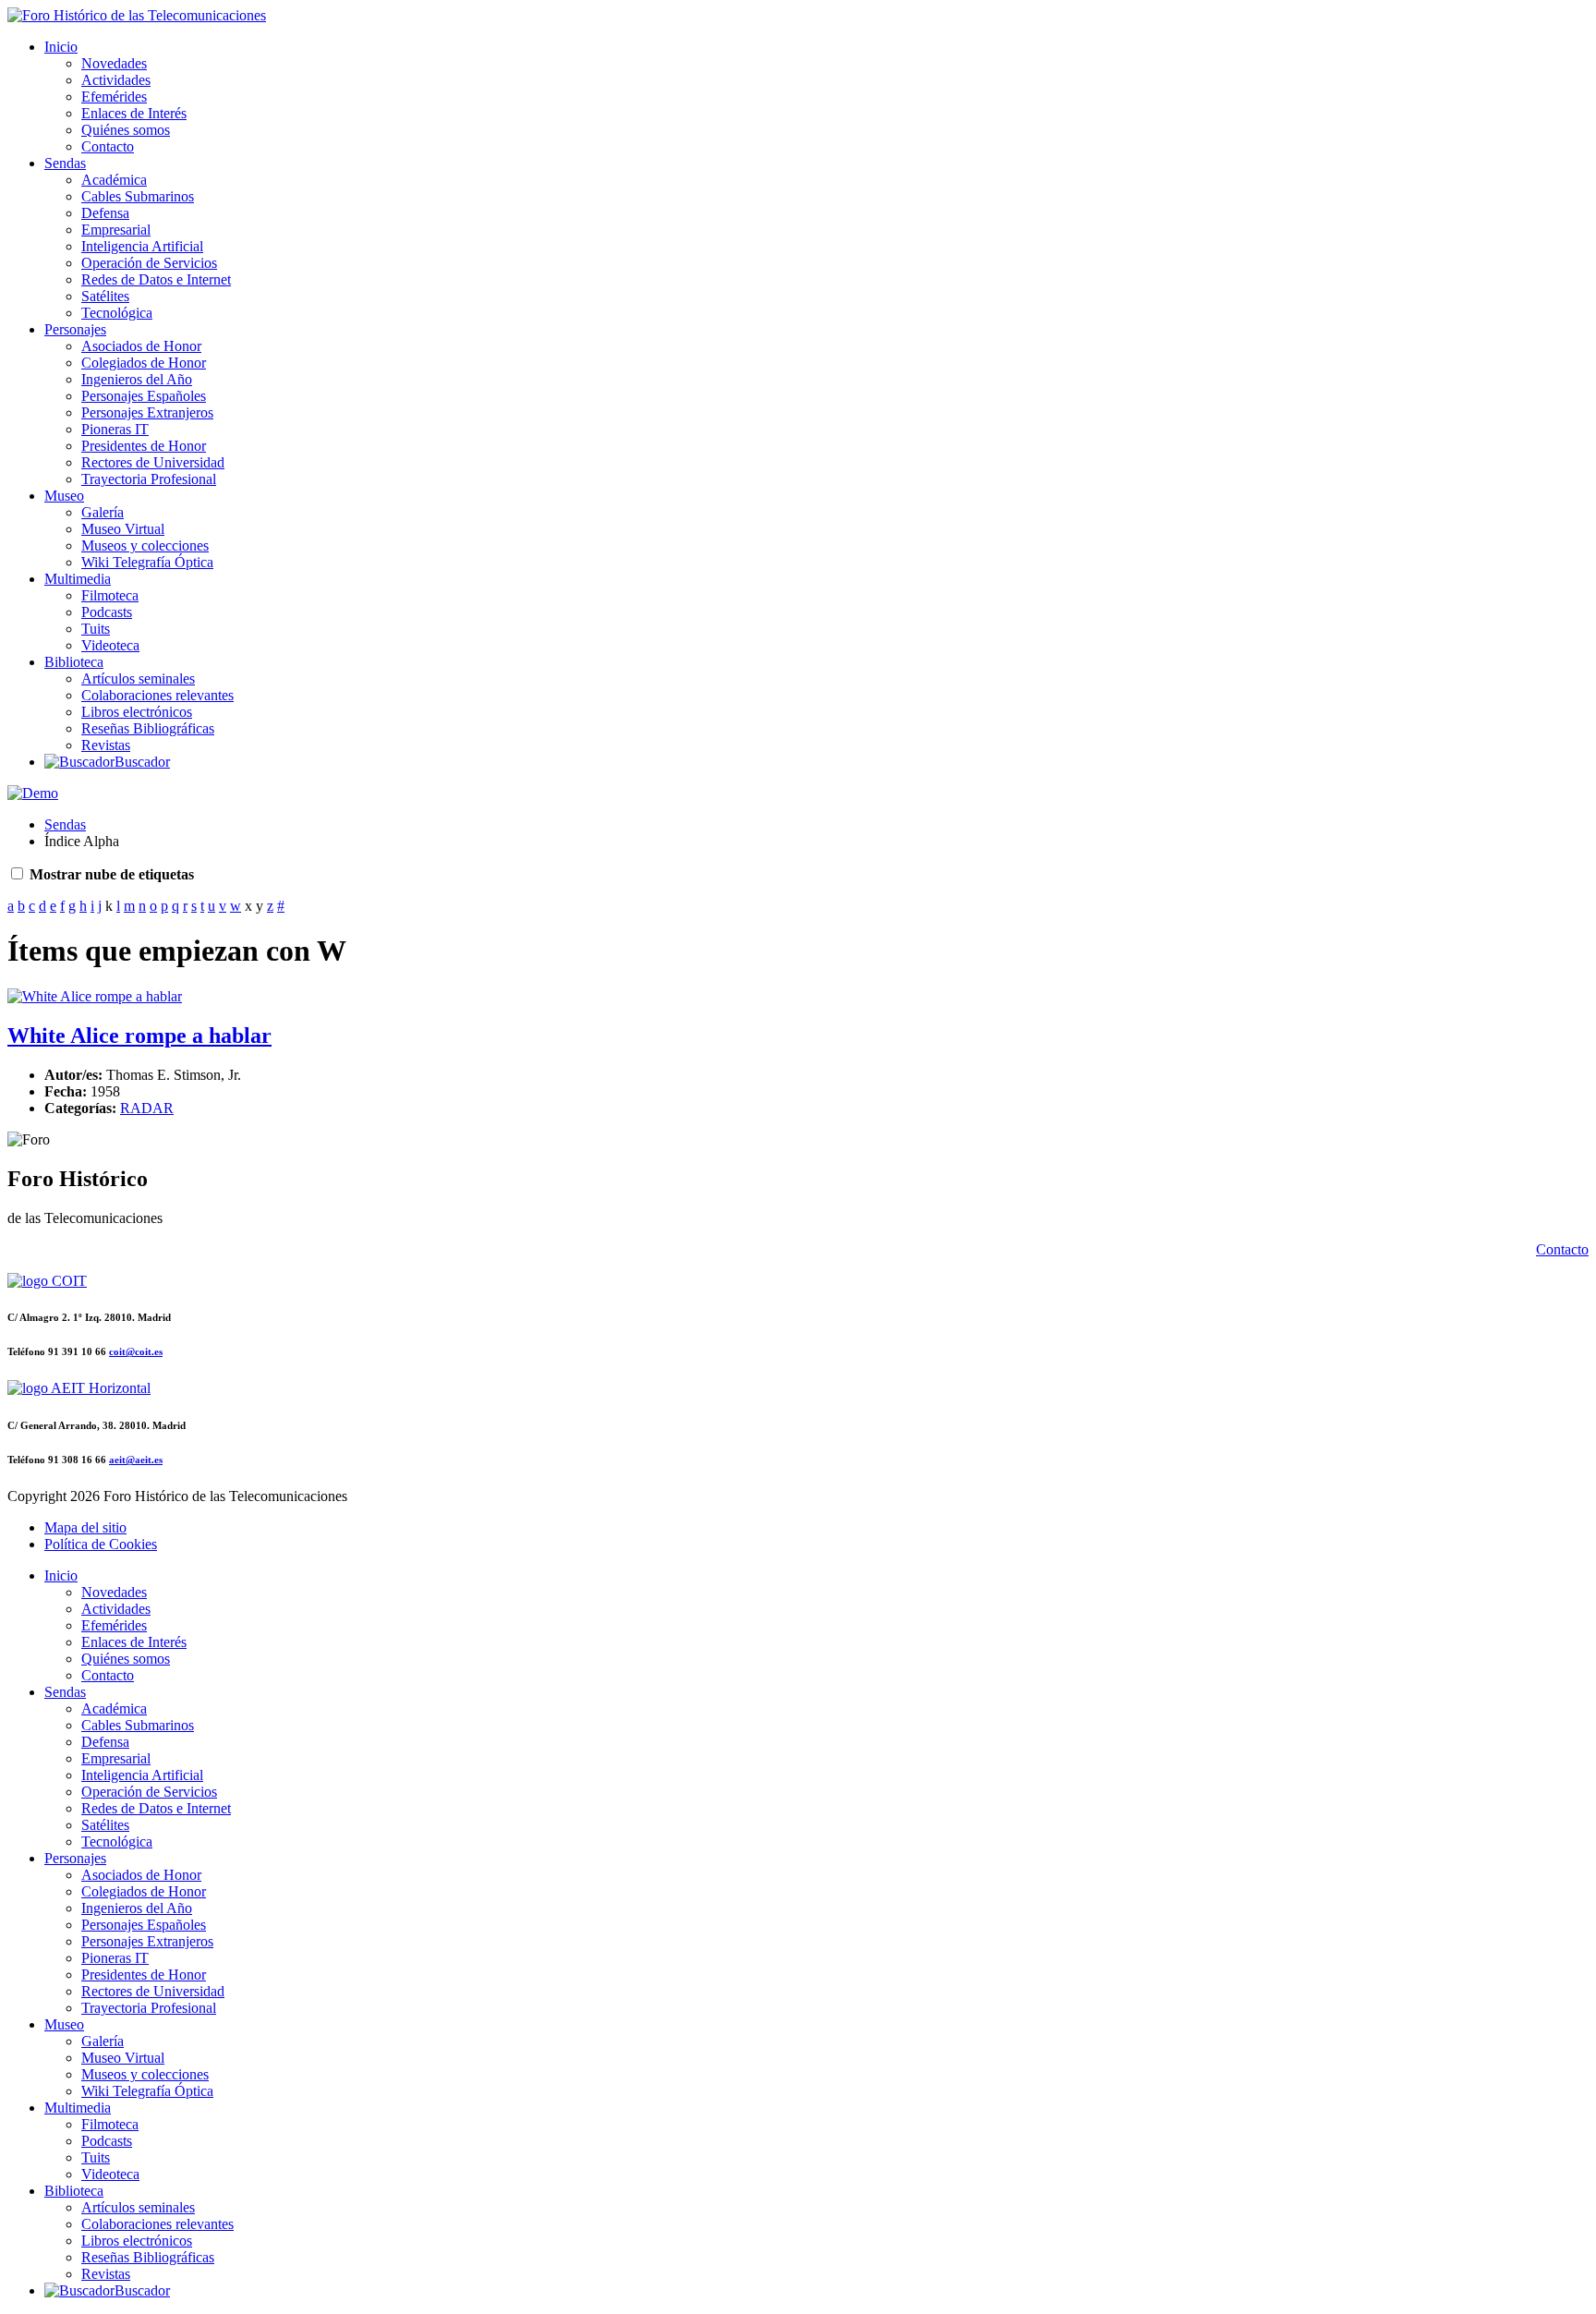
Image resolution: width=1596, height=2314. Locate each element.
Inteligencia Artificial (142, 246)
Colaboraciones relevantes (157, 695)
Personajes (75, 329)
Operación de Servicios (149, 263)
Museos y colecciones (145, 545)
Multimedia (78, 579)
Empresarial (116, 230)
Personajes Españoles (144, 396)
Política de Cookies (101, 1544)
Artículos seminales (138, 678)
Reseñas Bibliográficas (148, 728)
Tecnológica (117, 313)
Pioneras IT (115, 429)
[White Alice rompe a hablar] (95, 996)
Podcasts (107, 612)
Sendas (65, 163)
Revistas (106, 745)
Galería (103, 512)
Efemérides (114, 97)
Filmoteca (110, 595)
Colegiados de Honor (144, 363)
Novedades (114, 63)
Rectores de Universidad (153, 462)
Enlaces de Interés (134, 113)
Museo (64, 496)
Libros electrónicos (137, 712)
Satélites (105, 296)
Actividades (116, 80)
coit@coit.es (136, 1351)
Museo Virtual (123, 529)
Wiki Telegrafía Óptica (147, 562)
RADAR (147, 1108)
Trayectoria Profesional (149, 479)
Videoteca (110, 645)
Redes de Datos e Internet (156, 279)
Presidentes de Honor (144, 446)
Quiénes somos (126, 130)
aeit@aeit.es (136, 1460)
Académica (114, 180)
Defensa (105, 213)
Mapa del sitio (85, 1527)
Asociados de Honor (141, 346)
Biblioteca (74, 662)
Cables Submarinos (138, 196)
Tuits (96, 629)
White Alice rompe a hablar (139, 1036)
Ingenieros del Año (137, 379)
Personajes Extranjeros (147, 412)
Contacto (108, 146)
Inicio (61, 47)
